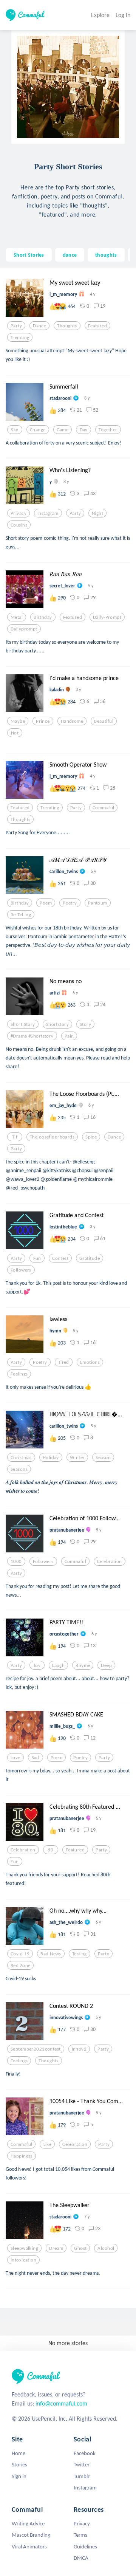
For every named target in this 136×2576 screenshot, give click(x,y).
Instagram (85, 2488)
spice (91, 1137)
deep (106, 1665)
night (97, 513)
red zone (20, 1966)
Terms (80, 2535)
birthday (43, 617)
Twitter (82, 2464)
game (63, 430)
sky (15, 430)
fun (37, 1258)
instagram (48, 513)
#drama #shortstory (32, 1036)
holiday (51, 1458)
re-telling (21, 915)
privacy (19, 513)
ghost (80, 2248)
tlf (15, 1137)
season (103, 1458)
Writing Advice (28, 2523)
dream (56, 2248)
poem (46, 903)
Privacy (82, 2523)
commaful (103, 808)
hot (15, 733)
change (38, 430)
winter (77, 1458)
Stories (19, 2464)
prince (43, 721)
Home (19, 2453)
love (15, 1758)
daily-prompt (107, 617)
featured (97, 326)
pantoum (98, 903)
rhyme (83, 1665)
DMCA (81, 2558)
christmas (21, 1458)
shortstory (57, 1024)
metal (17, 617)
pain (69, 1036)
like (48, 2144)
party (16, 326)
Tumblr (82, 2476)
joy (37, 1665)
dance (70, 255)
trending (20, 338)
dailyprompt (24, 629)
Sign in (19, 2476)
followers (21, 1270)
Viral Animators (29, 2547)
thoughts (106, 255)
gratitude (90, 1258)
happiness (22, 2156)
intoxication (23, 2260)
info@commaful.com (61, 2403)
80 (50, 1850)
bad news (51, 1954)
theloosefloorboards (52, 1137)
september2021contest (36, 2049)
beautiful (104, 721)
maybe (18, 721)
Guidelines (85, 2547)
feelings (19, 1374)
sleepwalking (24, 2248)
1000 (16, 1561)
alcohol (106, 2248)
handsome (72, 721)
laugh (58, 1665)
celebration (110, 1561)
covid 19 (20, 1954)
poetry (70, 903)
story (85, 1024)
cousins (19, 525)
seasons (19, 1469)
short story (23, 1024)
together (108, 430)
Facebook (85, 2453)
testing (80, 1954)
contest (60, 1258)
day (84, 430)
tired (64, 1362)
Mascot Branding (31, 2535)
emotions (90, 1362)
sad (36, 1758)
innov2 (79, 2049)
